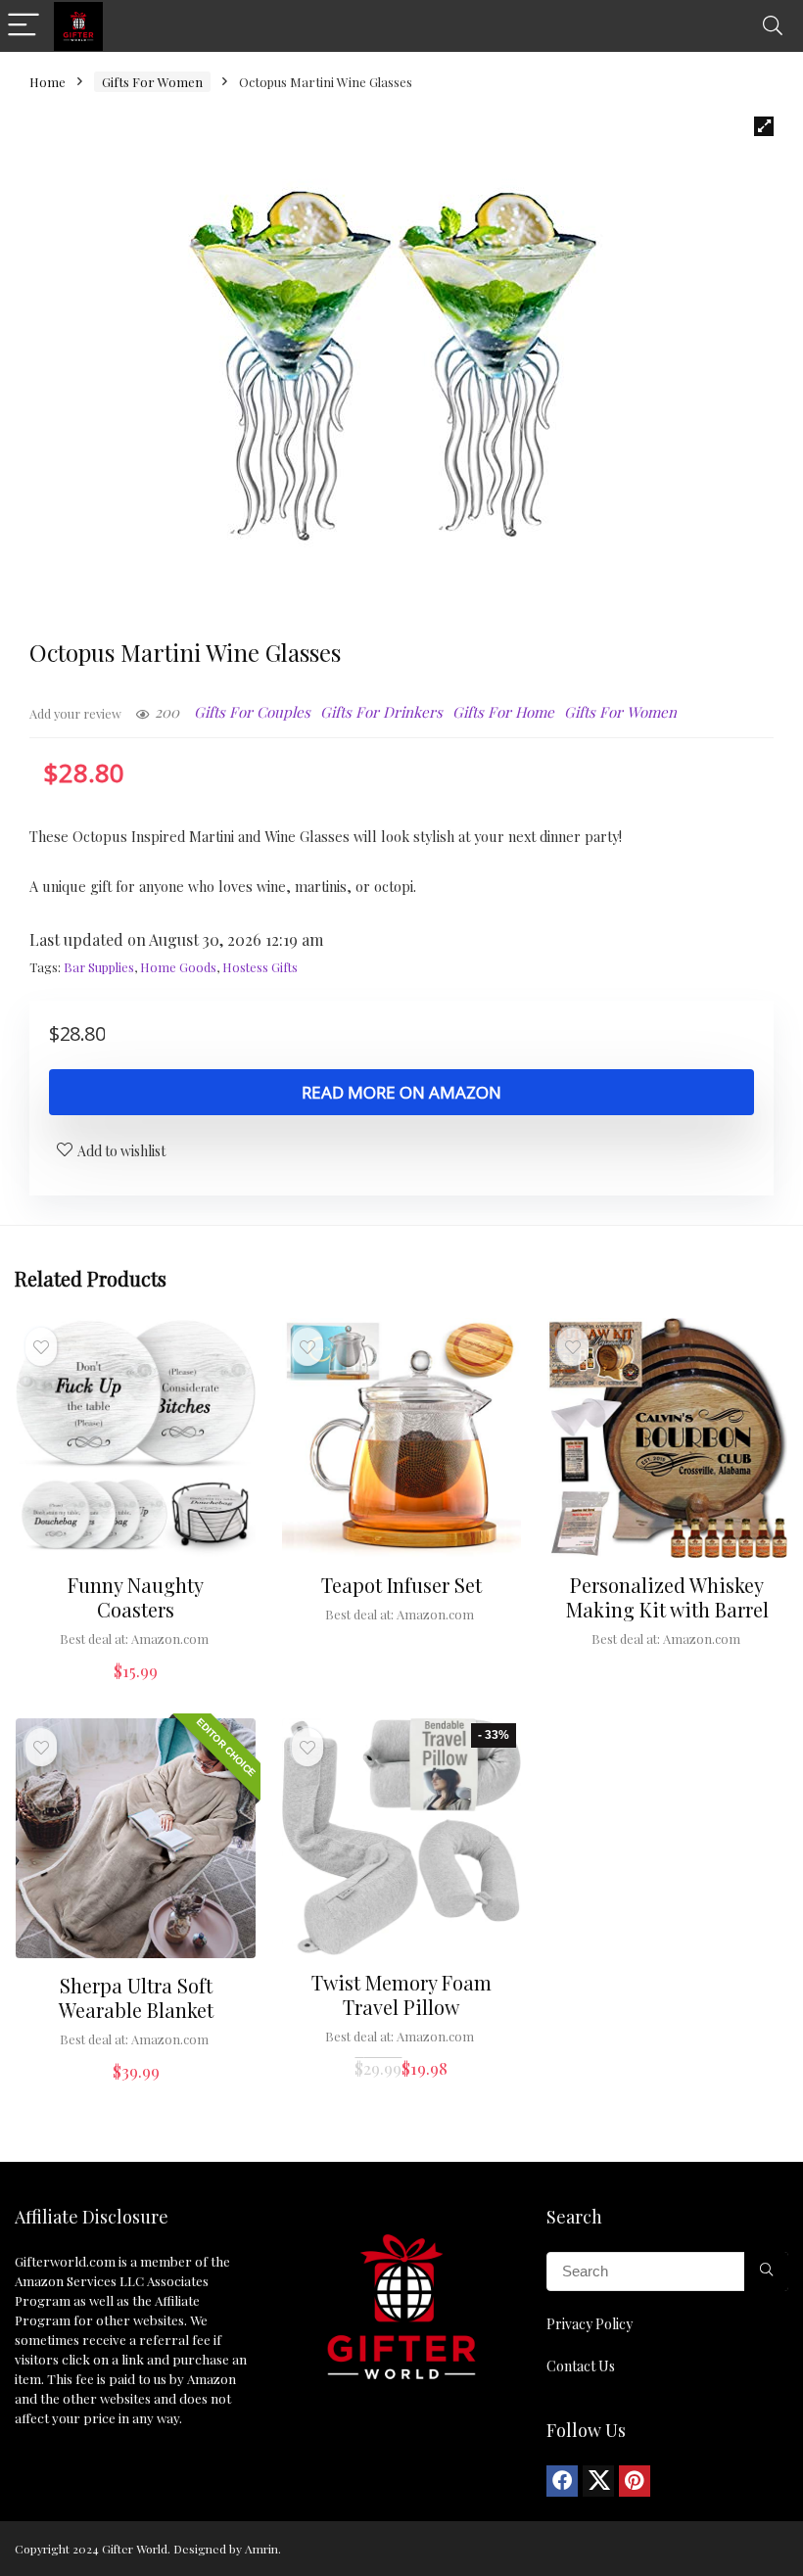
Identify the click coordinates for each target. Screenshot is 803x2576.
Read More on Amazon (401, 1092)
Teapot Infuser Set (401, 1585)
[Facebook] (562, 2481)
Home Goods (178, 967)
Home (47, 82)
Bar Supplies (99, 967)
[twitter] (598, 2481)
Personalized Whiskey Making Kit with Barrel (667, 1597)
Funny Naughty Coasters (136, 1597)
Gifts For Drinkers (381, 712)
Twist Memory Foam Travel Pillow (401, 1994)
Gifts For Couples (252, 712)
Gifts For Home (503, 712)
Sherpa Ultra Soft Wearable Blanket (136, 1997)
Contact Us (581, 2366)
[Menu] (24, 26)
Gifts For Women (152, 82)
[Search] (773, 26)
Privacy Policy (590, 2324)
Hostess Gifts (260, 967)
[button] (764, 126)
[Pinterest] (635, 2481)
